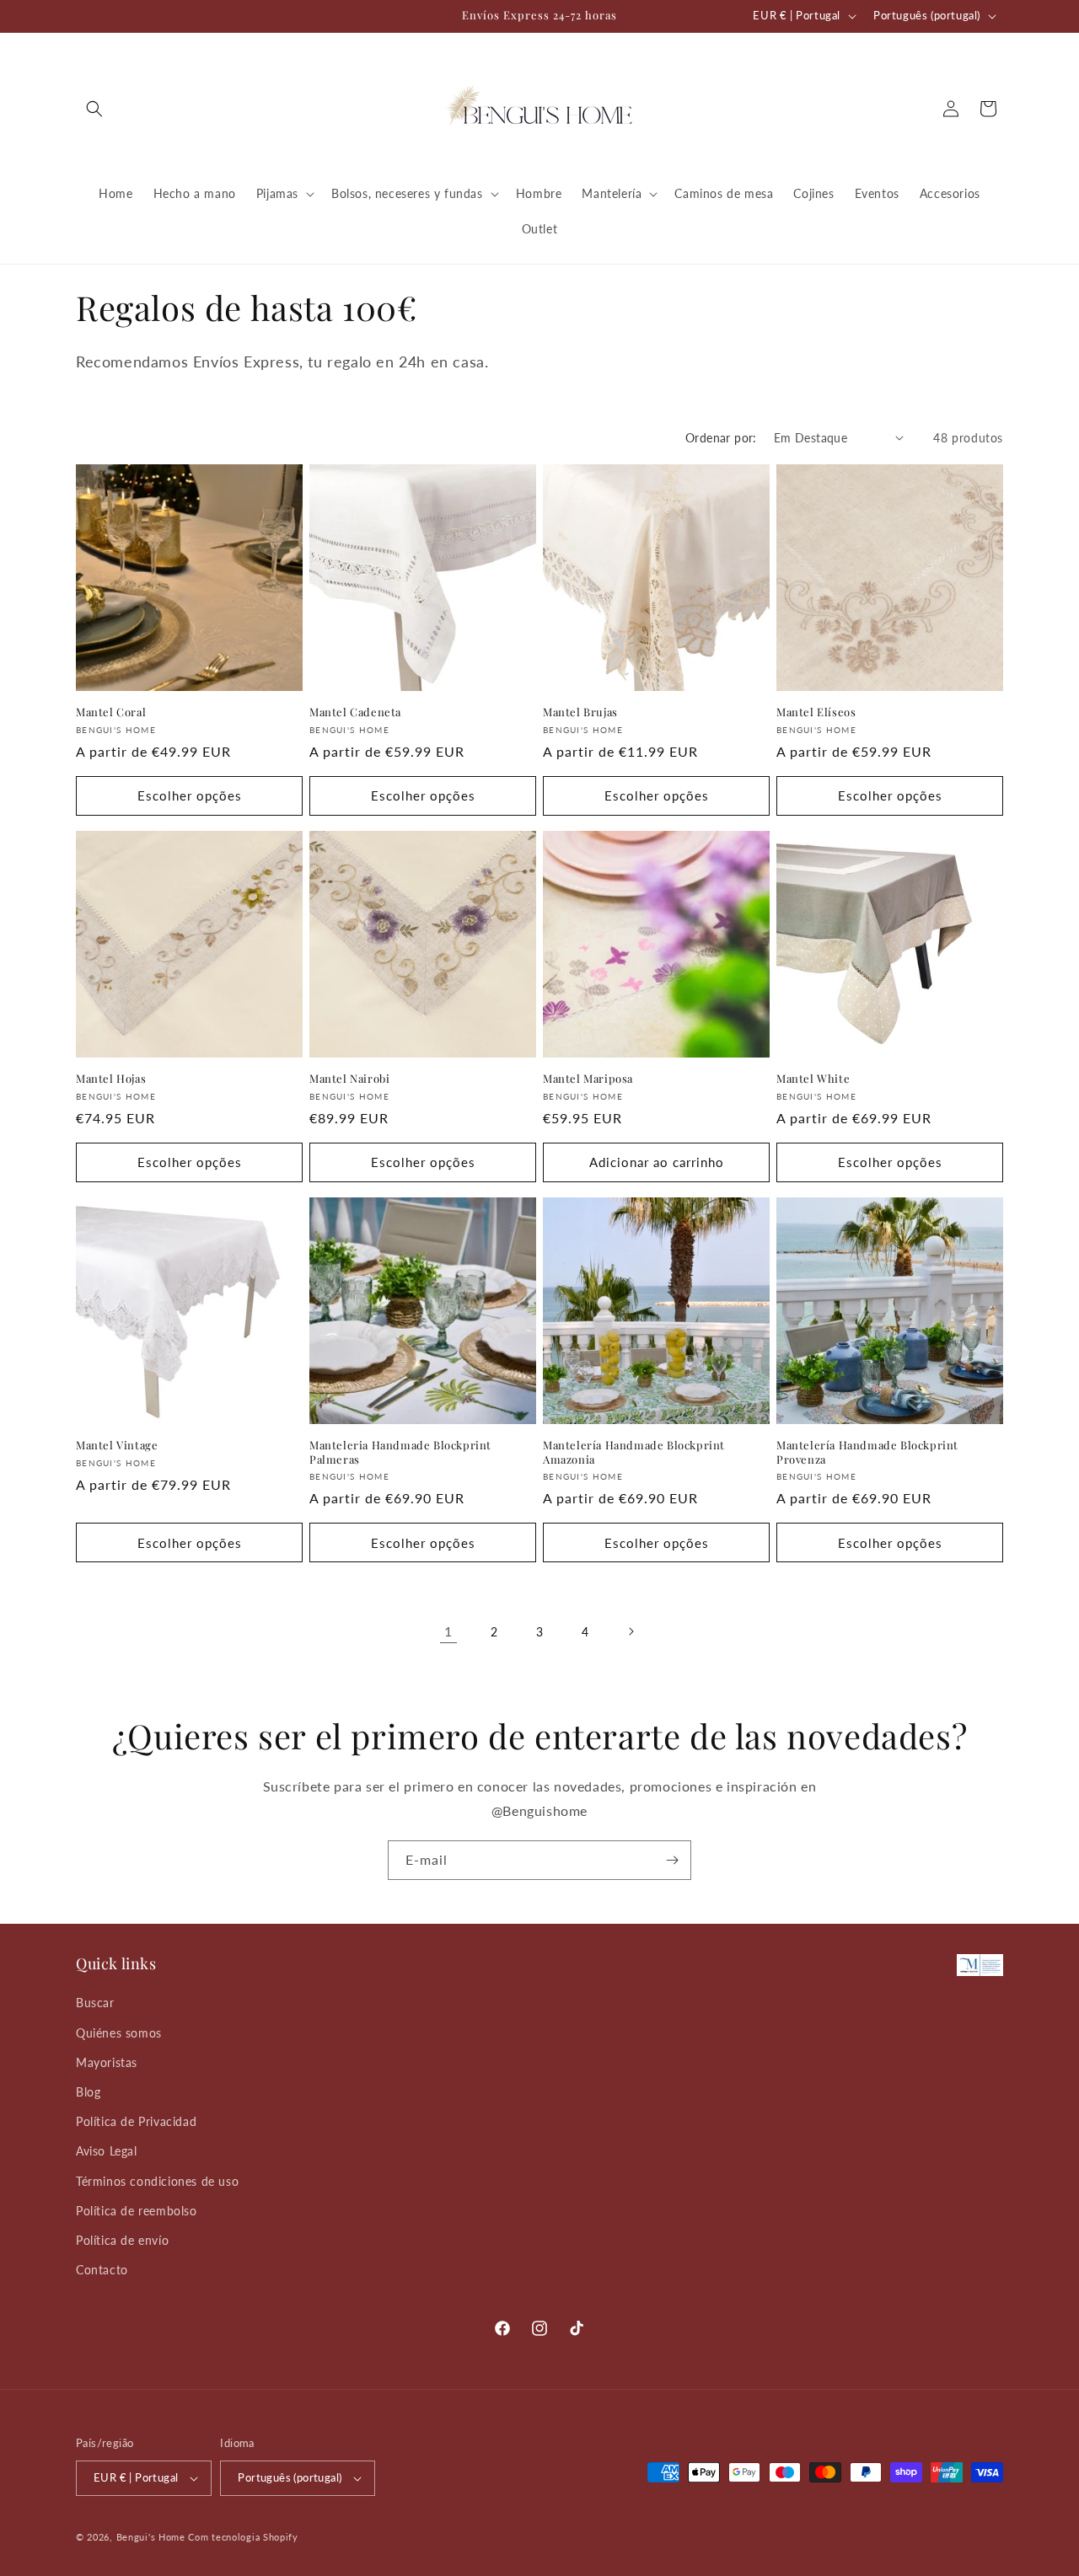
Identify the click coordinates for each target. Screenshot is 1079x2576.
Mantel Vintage (117, 1445)
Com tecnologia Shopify (243, 2537)
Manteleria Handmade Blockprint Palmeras (400, 1452)
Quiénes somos (119, 2033)
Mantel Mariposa (588, 1079)
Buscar (95, 2003)
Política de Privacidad (136, 2121)
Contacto (102, 2270)
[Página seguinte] (631, 1631)
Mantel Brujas (580, 712)
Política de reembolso (137, 2211)
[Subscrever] (672, 1860)
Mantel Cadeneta (355, 712)
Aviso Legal (107, 2151)
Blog (88, 2092)
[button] (94, 109)
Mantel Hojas (111, 1079)
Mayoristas (107, 2062)
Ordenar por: (721, 438)
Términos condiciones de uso (157, 2181)
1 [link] (448, 1631)
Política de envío (122, 2240)
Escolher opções (190, 795)
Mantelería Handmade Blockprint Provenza (867, 1452)
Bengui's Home (151, 2537)
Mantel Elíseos (816, 712)
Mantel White (813, 1079)
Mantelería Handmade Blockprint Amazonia (634, 1452)
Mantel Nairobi (349, 1079)
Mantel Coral (111, 712)
